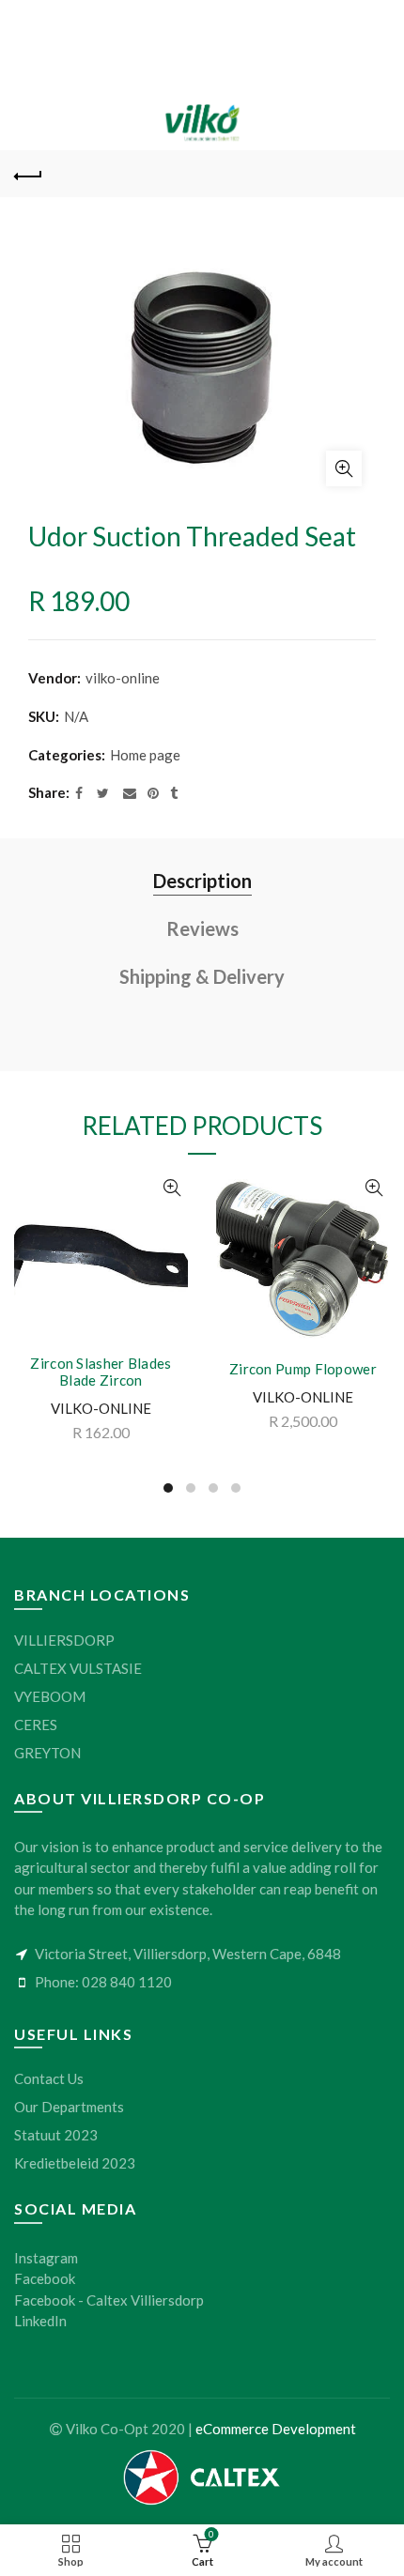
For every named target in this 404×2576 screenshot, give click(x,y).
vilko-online (123, 678)
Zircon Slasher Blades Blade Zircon (101, 1372)
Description (202, 881)
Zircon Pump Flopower (303, 1369)
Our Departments (69, 2107)
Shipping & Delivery (202, 976)
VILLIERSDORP (64, 1640)
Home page (145, 755)
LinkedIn (40, 2321)
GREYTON (47, 1753)
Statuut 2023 (56, 2135)
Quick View (171, 1188)
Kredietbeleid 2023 (75, 2163)
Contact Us (49, 2078)
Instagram (46, 2258)
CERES (36, 1725)
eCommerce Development (276, 2429)
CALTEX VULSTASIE (78, 1668)
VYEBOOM (50, 1696)
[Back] (28, 174)
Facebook (45, 2278)
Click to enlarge (344, 468)
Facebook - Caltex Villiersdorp (109, 2300)
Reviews (202, 928)
